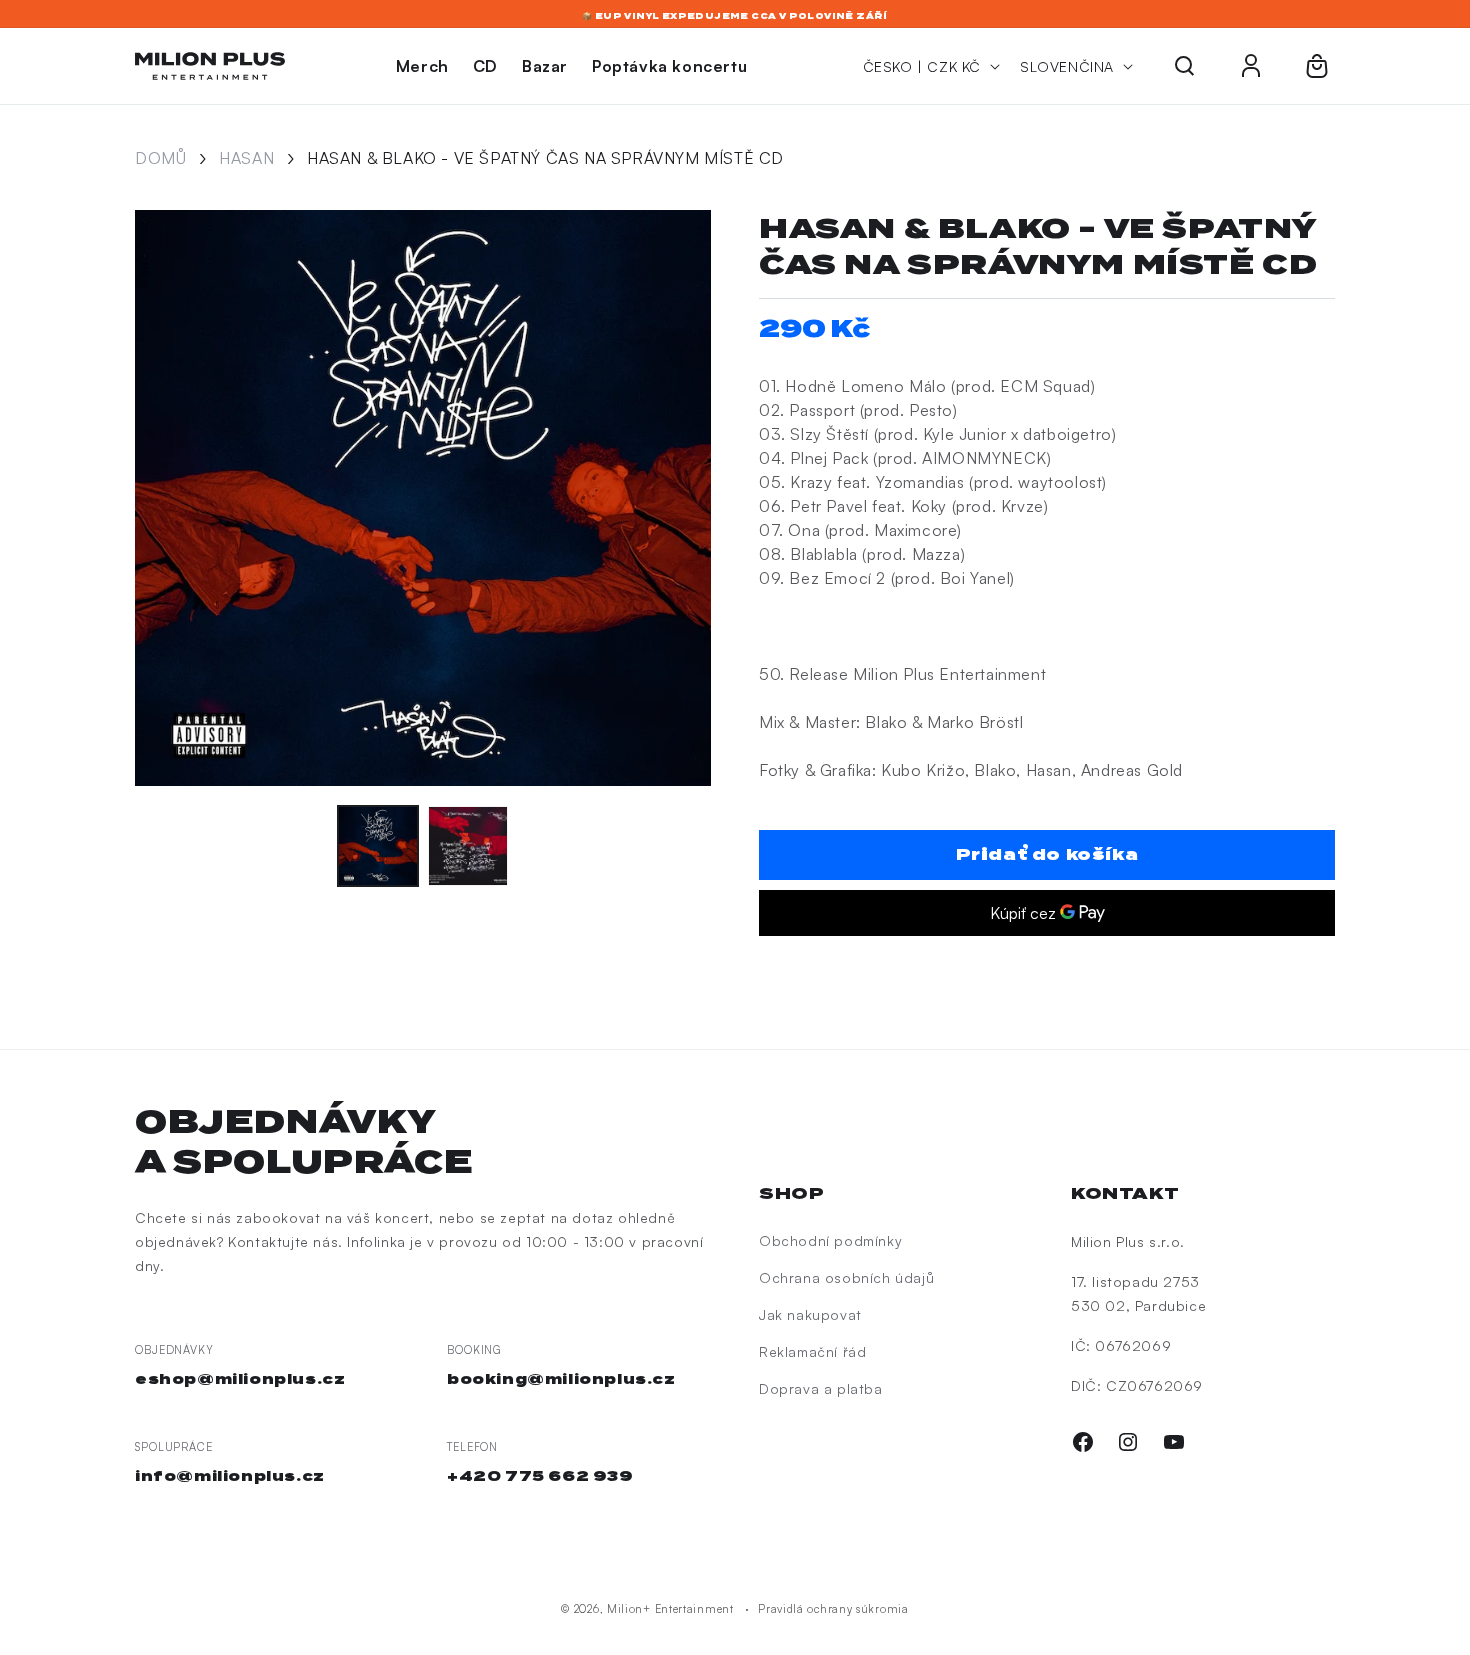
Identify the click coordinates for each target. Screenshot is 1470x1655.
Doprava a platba (821, 1388)
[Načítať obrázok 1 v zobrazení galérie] (378, 846)
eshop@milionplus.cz (240, 1379)
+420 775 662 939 (540, 1476)
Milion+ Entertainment (670, 1609)
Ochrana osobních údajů (846, 1277)
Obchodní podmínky (830, 1240)
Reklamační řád (812, 1351)
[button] (1185, 66)
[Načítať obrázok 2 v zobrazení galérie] (468, 846)
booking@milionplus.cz (561, 1379)
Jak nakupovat (810, 1314)
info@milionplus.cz (230, 1476)
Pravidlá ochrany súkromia (833, 1609)
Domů (160, 158)
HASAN (246, 158)
